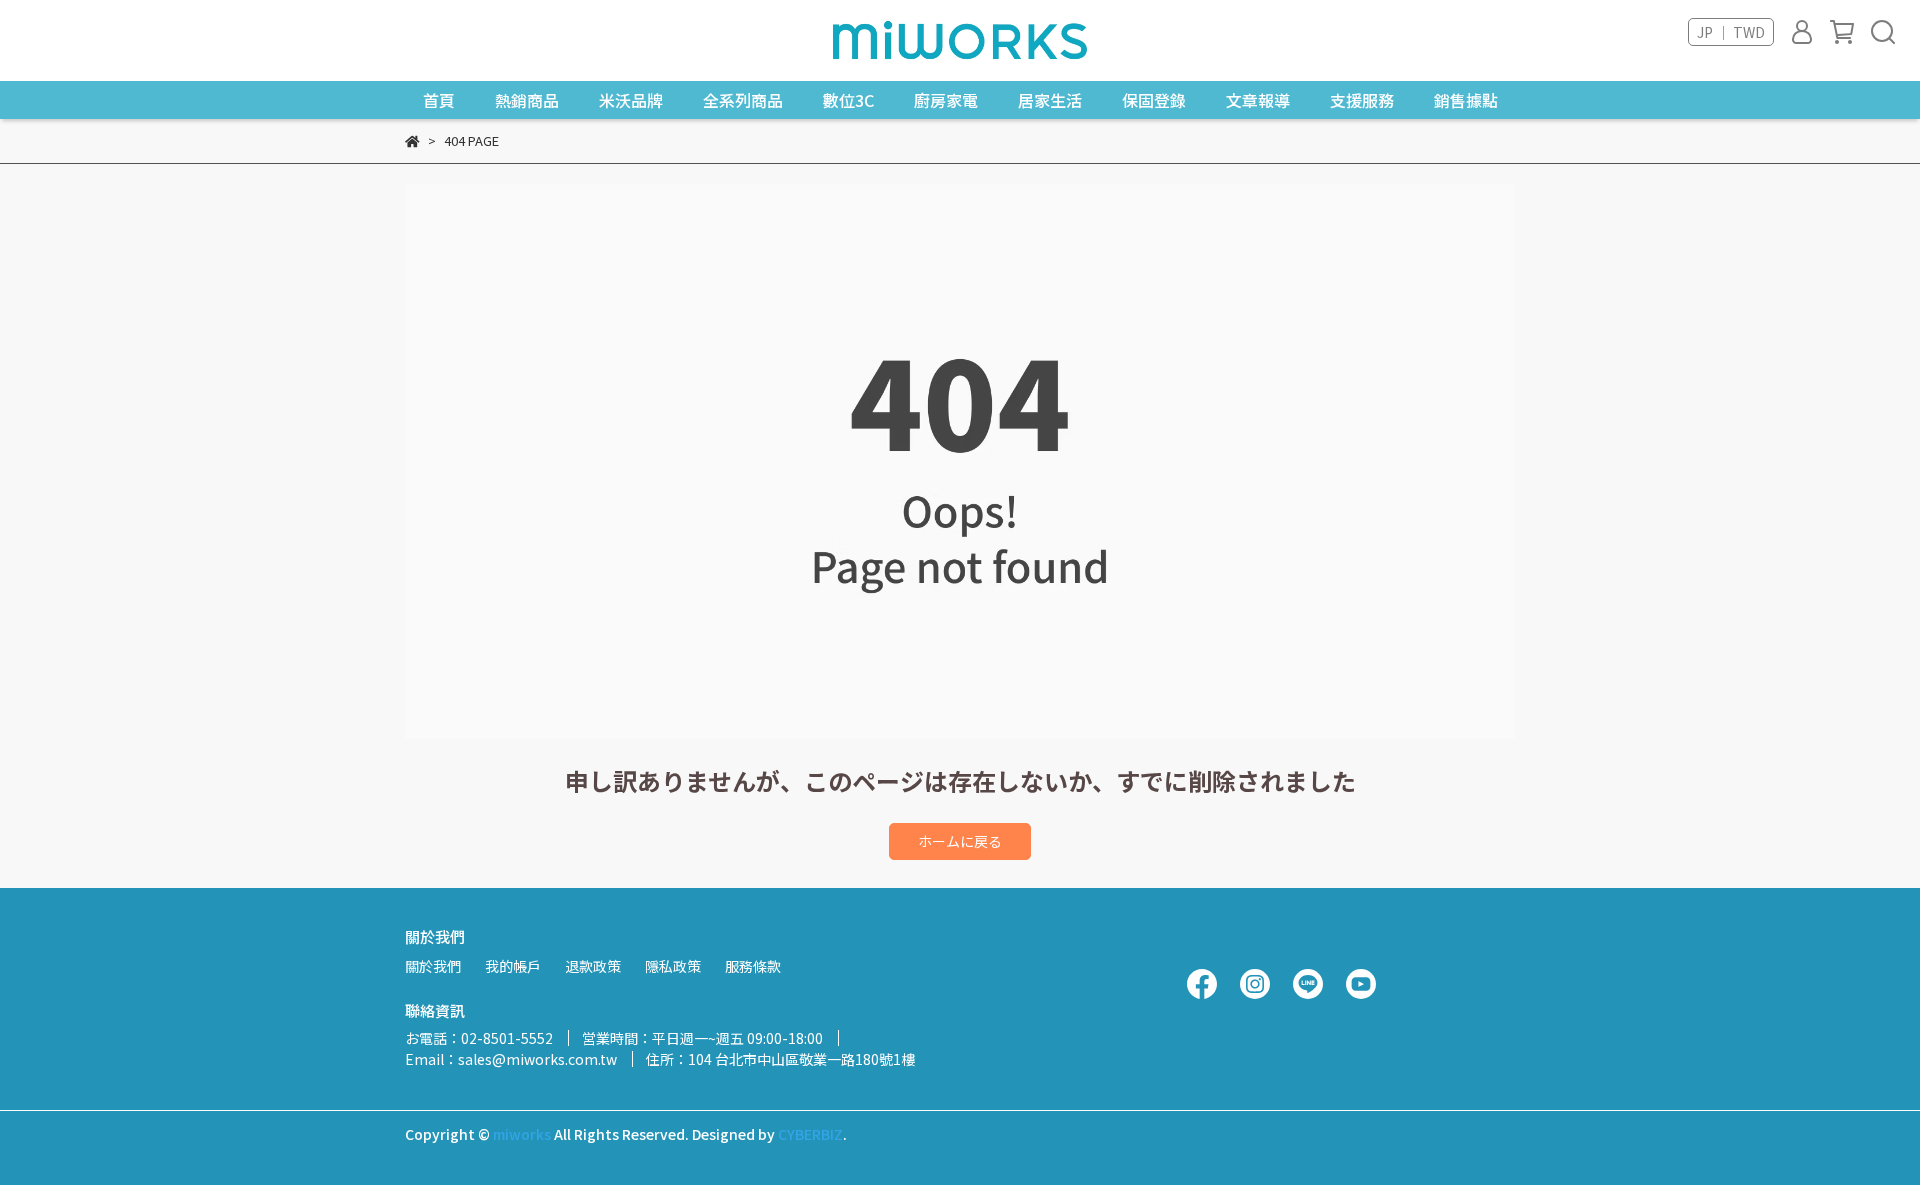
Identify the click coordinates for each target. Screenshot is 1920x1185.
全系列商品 (743, 100)
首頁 (439, 100)
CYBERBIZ (810, 1134)
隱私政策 (673, 966)
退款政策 (593, 966)
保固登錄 (1154, 100)
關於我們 (433, 966)
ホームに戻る (960, 841)
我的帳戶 (513, 966)
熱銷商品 (527, 100)
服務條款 (753, 966)
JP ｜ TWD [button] (1731, 32)
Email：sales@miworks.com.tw (511, 1059)
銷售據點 (1466, 100)
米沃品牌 (631, 100)
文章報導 (1258, 100)
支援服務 (1362, 100)
